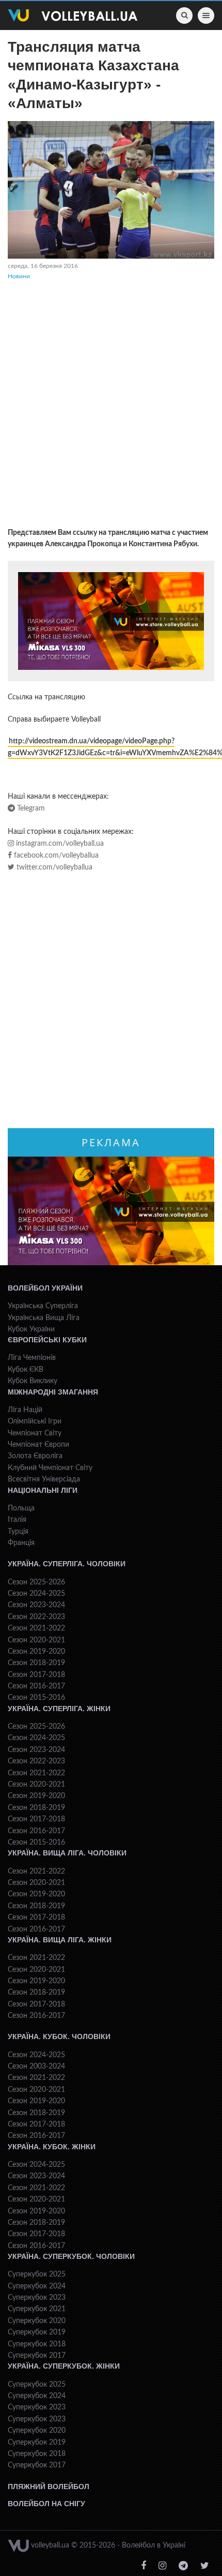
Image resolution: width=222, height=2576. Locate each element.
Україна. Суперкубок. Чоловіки (71, 2256)
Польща (21, 1508)
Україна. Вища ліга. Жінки (60, 1940)
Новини (19, 276)
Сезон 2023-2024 (36, 1605)
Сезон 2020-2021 (36, 1640)
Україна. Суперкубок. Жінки (64, 2366)
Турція (18, 1532)
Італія (17, 1520)
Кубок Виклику (33, 1381)
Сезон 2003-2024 (36, 2066)
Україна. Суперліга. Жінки (59, 1709)
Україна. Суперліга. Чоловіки (67, 1564)
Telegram (30, 808)
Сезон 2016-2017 (36, 1686)
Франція (21, 1543)
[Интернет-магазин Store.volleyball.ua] (111, 621)
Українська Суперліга (43, 1306)
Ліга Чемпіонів (32, 1358)
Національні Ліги (43, 1490)
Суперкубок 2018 (37, 2344)
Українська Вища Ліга (44, 1318)
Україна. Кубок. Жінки (52, 2147)
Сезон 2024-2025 (36, 1594)
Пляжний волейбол (49, 2487)
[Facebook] (144, 2566)
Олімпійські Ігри (35, 1421)
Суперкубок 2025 (37, 2274)
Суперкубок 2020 (37, 2321)
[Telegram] (183, 2566)
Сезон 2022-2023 (36, 1617)
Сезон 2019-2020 (36, 1652)
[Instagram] (162, 2566)
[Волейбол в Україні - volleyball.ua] (73, 16)
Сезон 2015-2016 (36, 1698)
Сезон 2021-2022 (36, 1628)
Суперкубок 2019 (37, 2332)
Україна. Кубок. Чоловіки (59, 2036)
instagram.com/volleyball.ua (59, 844)
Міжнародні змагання (53, 1392)
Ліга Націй (25, 1410)
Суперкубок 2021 (37, 2309)
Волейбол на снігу (46, 2504)
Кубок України (31, 1329)
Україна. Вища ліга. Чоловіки (67, 1853)
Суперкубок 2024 (37, 2286)
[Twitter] (205, 2566)
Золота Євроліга (35, 1456)
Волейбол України (45, 1288)
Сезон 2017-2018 (36, 1675)
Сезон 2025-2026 (36, 1582)
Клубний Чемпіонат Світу (50, 1468)
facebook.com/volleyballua (55, 856)
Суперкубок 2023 (37, 2298)
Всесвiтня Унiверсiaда (44, 1479)
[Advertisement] (111, 406)
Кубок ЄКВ (26, 1370)
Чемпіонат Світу (35, 1433)
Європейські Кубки (47, 1340)
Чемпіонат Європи (38, 1445)
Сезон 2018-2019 (36, 1663)
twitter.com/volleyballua (53, 867)
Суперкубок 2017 (37, 2356)
